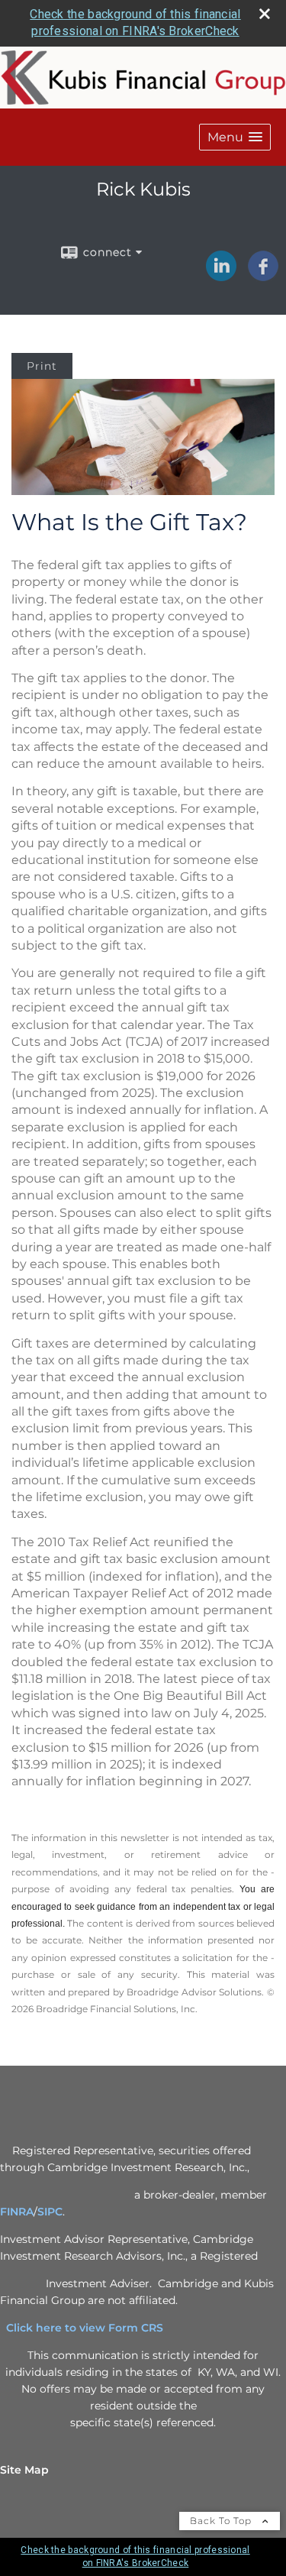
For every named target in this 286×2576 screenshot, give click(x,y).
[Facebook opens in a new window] (263, 276)
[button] (235, 137)
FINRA (17, 2212)
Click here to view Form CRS (91, 2328)
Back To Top (222, 2521)
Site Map (24, 2470)
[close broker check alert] (265, 14)
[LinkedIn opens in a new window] (221, 276)
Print (42, 366)
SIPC (50, 2212)
